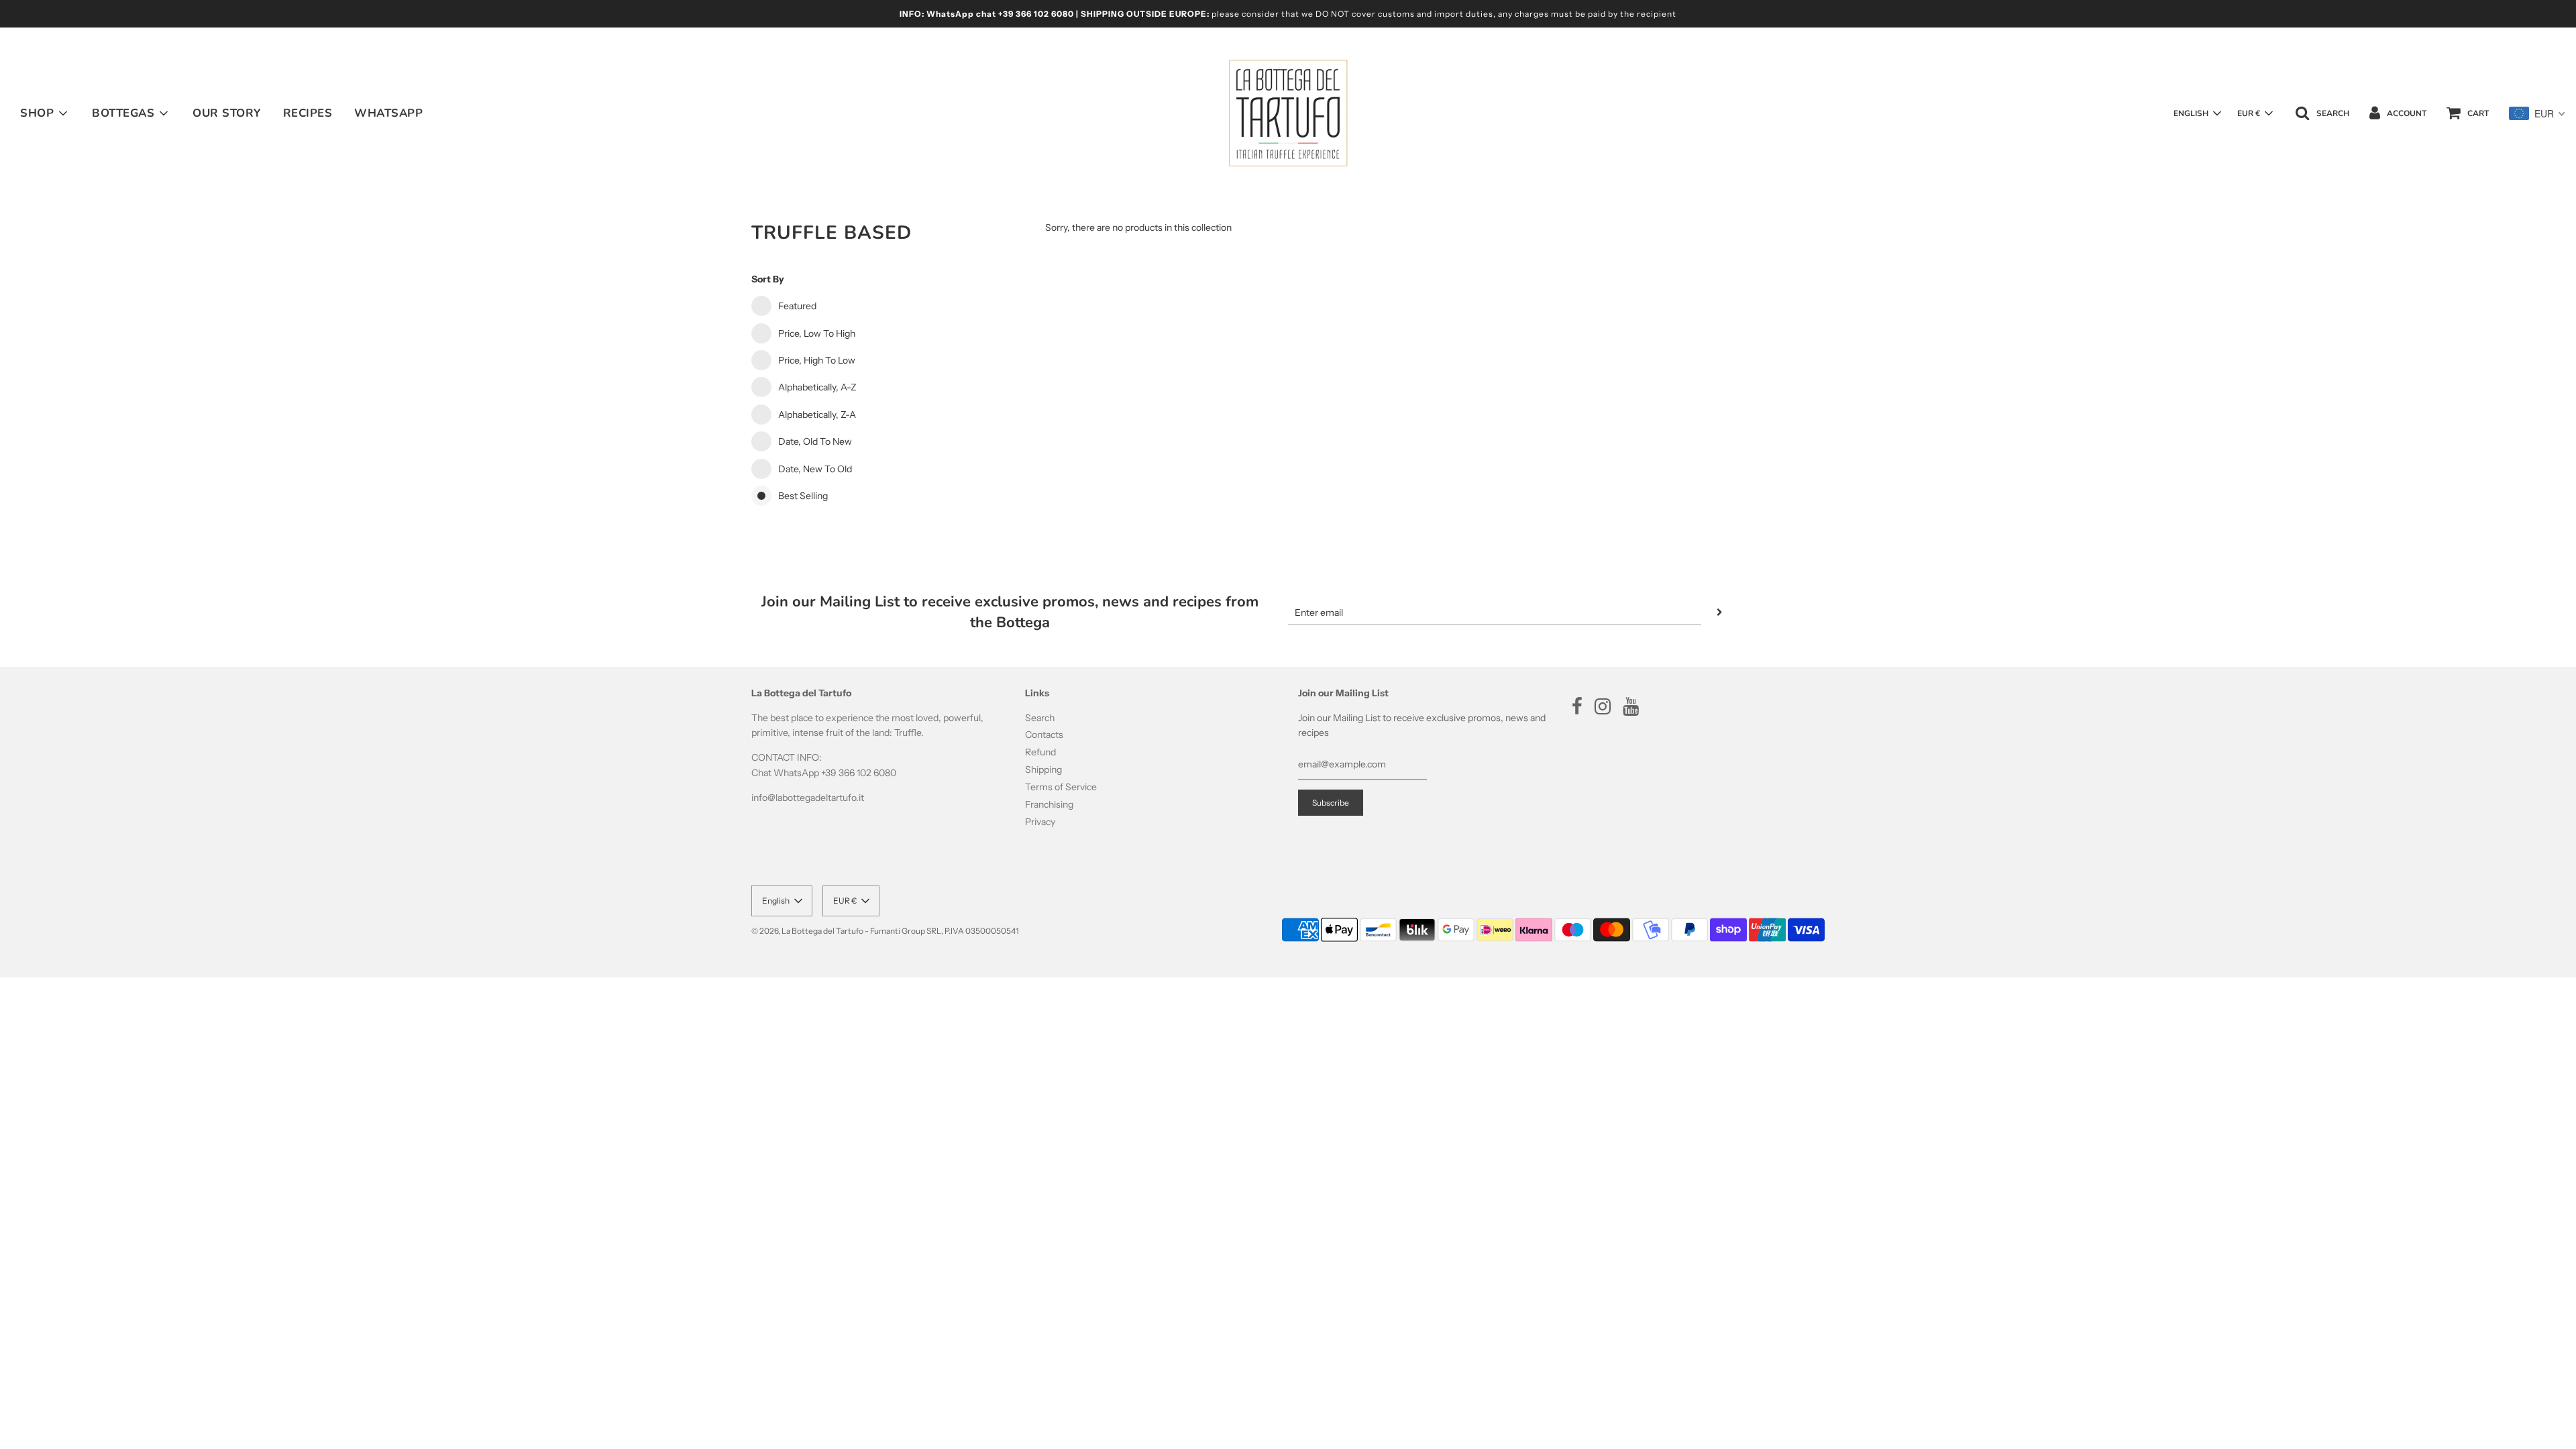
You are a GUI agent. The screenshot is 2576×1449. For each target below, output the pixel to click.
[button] (2197, 113)
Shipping (1043, 769)
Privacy (1040, 822)
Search (1040, 718)
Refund (1040, 752)
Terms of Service (1061, 787)
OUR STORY (227, 113)
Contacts (1044, 735)
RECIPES (308, 113)
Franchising (1049, 804)
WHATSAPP (388, 113)
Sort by (768, 279)
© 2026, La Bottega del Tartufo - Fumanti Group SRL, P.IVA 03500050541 (885, 931)
